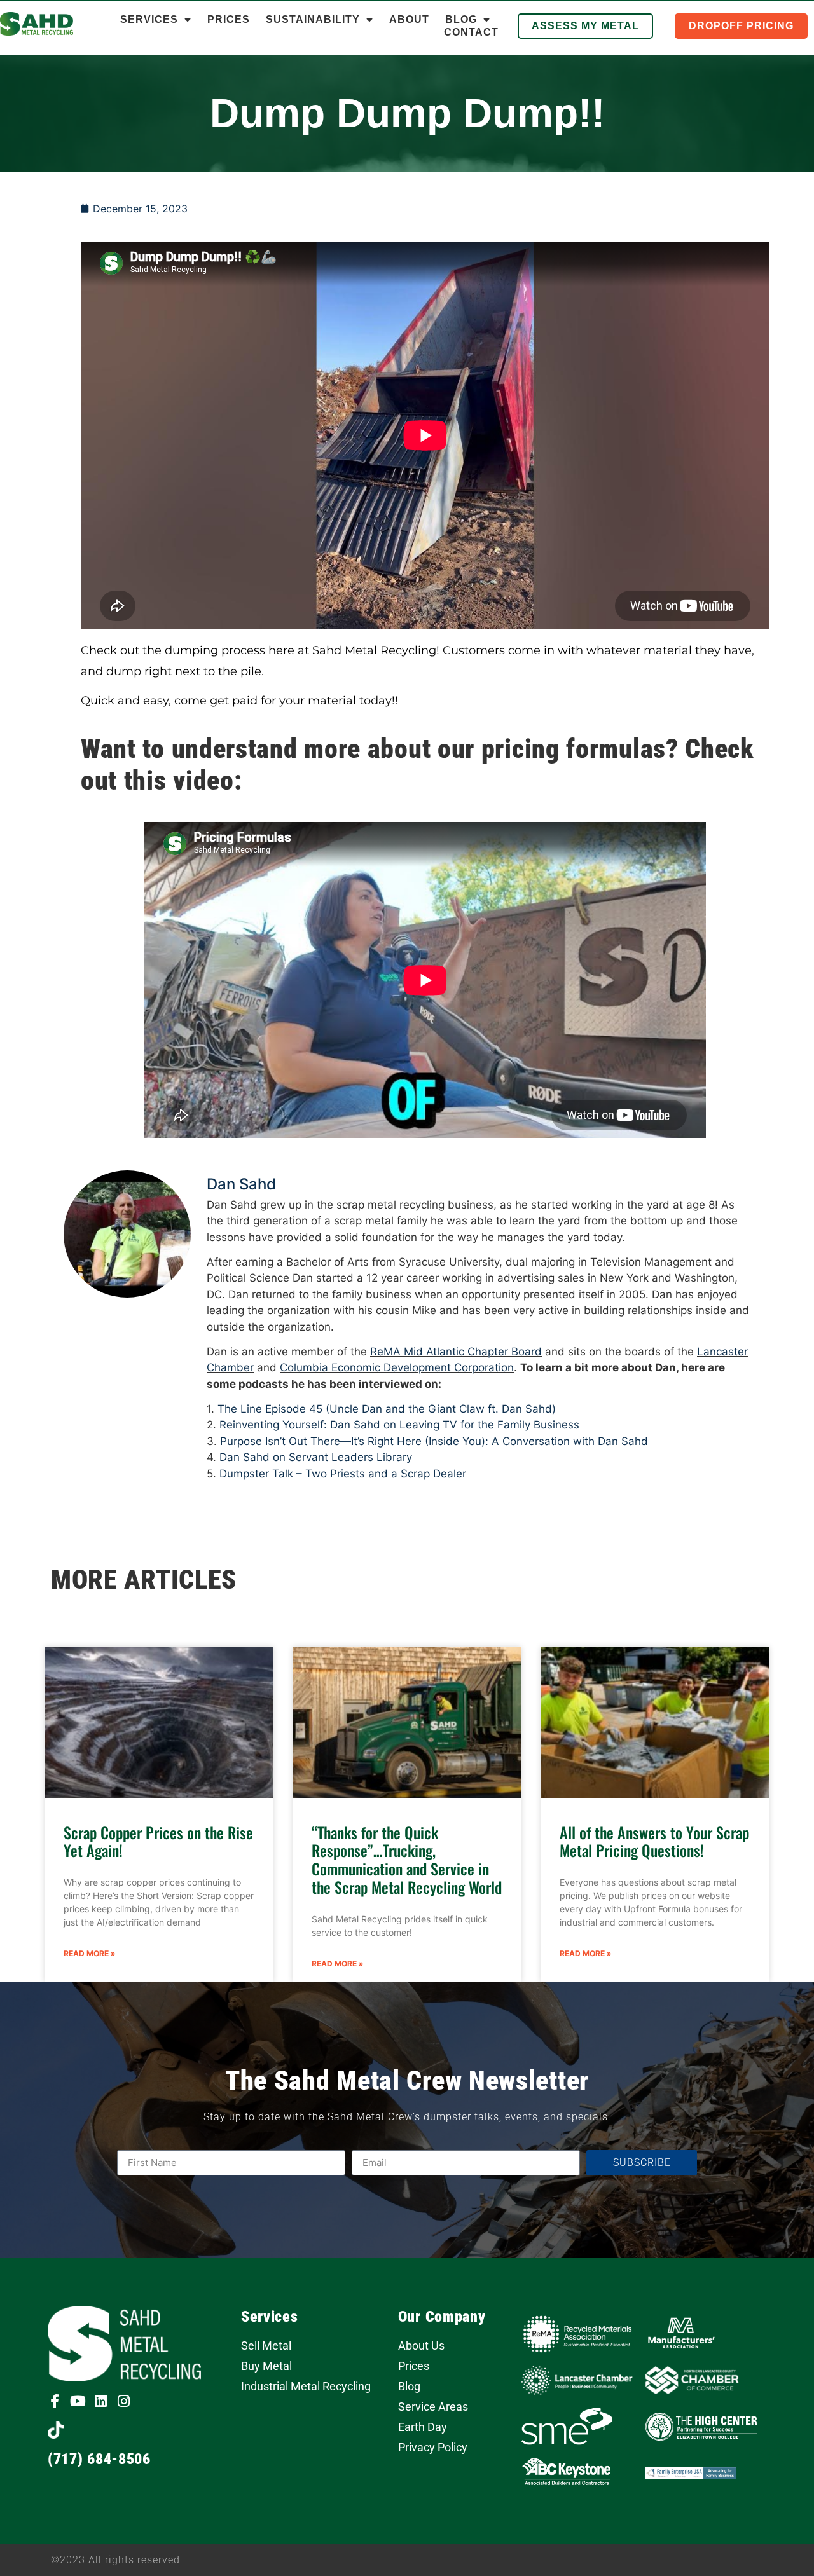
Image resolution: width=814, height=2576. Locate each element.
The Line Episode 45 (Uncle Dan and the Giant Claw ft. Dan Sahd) (387, 1409)
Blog (461, 19)
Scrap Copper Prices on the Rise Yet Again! (158, 1841)
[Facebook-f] (55, 2401)
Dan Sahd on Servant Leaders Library (316, 1457)
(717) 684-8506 (99, 2459)
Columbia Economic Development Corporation (397, 1367)
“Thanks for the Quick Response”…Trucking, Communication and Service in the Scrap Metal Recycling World (407, 1860)
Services (149, 19)
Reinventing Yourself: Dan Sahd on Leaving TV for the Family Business (399, 1425)
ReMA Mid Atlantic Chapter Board (456, 1352)
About (409, 19)
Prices (229, 19)
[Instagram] (123, 2401)
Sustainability (313, 19)
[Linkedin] (100, 2401)
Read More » (90, 1953)
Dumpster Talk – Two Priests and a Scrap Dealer (343, 1474)
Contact (471, 32)
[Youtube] (78, 2401)
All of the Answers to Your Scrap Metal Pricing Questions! (654, 1841)
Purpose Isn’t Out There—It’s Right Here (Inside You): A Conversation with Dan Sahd (434, 1441)
